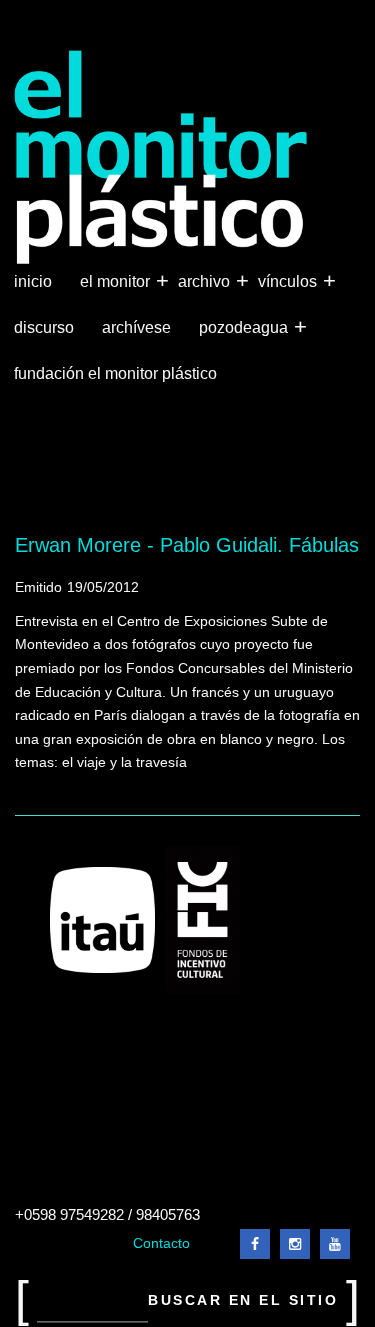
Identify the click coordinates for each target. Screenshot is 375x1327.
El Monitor (117, 280)
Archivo (206, 280)
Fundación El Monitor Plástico (115, 373)
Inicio (33, 281)
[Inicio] (161, 157)
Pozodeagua (245, 326)
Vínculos (289, 280)
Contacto (161, 1243)
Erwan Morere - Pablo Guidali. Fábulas (187, 545)
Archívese (136, 327)
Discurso (44, 327)
